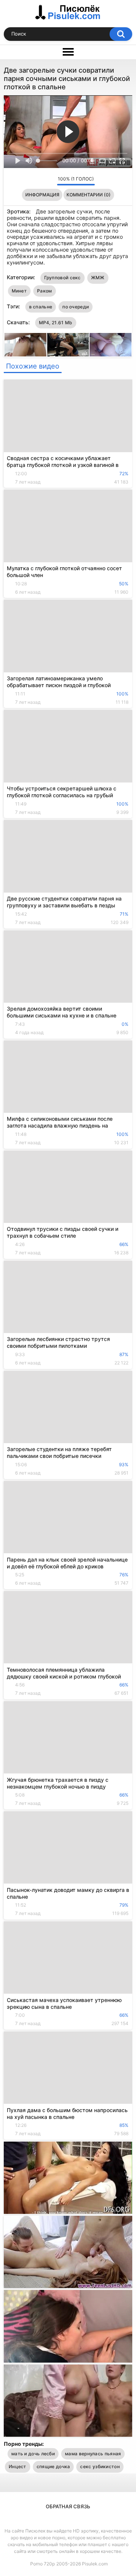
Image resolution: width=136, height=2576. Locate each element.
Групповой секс (63, 278)
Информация (42, 195)
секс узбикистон (100, 2466)
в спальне (41, 307)
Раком (45, 291)
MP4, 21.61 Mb (56, 323)
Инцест (18, 2466)
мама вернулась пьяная (93, 2454)
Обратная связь (68, 2506)
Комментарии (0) (89, 195)
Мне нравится (39, 181)
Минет (19, 291)
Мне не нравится (49, 181)
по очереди (76, 307)
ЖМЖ (98, 278)
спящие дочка (53, 2466)
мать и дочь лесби (33, 2454)
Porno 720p (42, 2564)
